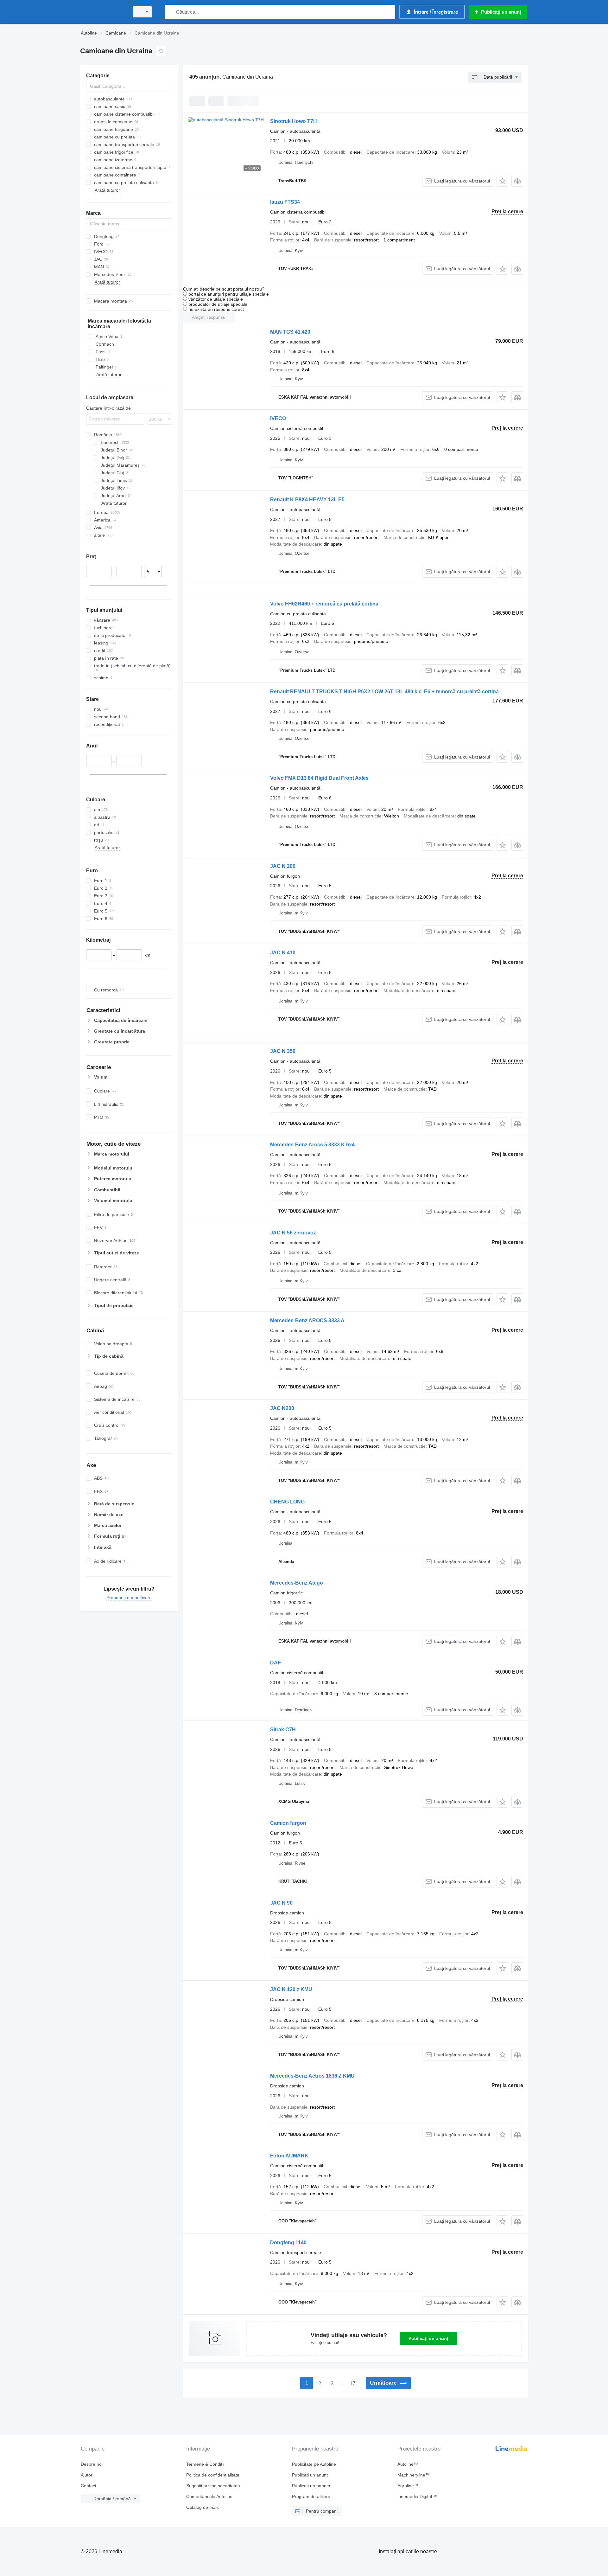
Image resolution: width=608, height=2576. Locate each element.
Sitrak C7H (283, 1730)
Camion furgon (288, 1823)
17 (352, 2384)
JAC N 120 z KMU (291, 1989)
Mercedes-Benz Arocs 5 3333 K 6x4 (312, 1145)
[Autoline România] (103, 12)
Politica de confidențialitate (213, 2475)
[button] (502, 181)
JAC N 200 (283, 866)
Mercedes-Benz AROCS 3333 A (307, 1320)
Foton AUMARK (289, 2156)
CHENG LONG (287, 1502)
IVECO (278, 418)
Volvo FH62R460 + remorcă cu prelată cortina (324, 604)
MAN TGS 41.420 (290, 332)
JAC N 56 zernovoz (293, 1233)
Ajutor (87, 2475)
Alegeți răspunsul (209, 317)
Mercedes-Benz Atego (297, 1583)
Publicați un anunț (428, 2338)
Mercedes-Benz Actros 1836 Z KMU (312, 2076)
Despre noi (92, 2464)
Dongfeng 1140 (288, 2243)
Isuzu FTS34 (285, 202)
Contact (89, 2486)
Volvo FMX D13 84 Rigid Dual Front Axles (319, 778)
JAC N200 (282, 1408)
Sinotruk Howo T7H (294, 121)
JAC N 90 (281, 1903)
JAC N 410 (283, 953)
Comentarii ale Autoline (209, 2496)
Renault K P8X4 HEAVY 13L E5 (307, 500)
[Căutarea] (171, 12)
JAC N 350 (283, 1051)
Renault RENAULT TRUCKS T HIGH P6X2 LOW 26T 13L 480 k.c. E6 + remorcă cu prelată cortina (384, 692)
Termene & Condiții (205, 2464)
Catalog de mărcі (203, 2507)
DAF (275, 1663)
